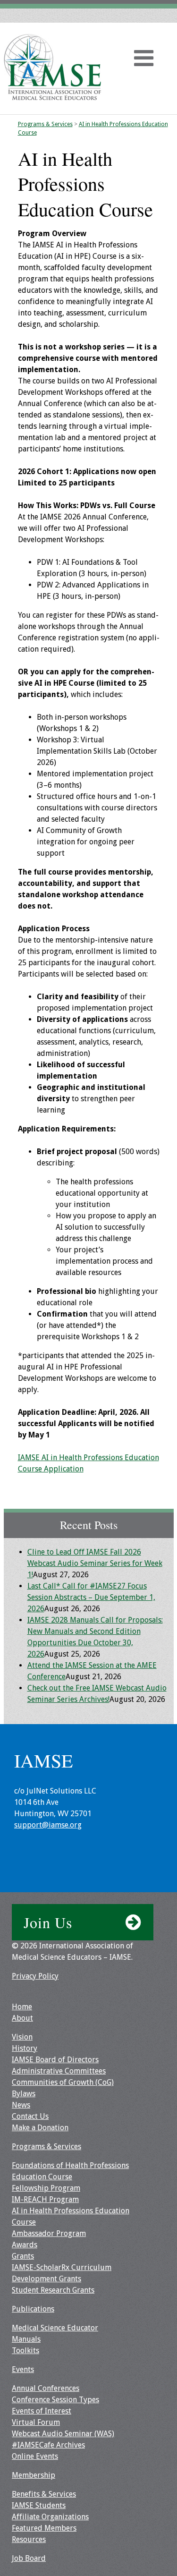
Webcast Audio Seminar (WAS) (63, 2434)
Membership (34, 2475)
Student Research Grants (53, 2290)
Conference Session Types (55, 2400)
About (22, 2018)
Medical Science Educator (55, 2328)
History (25, 2048)
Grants (23, 2256)
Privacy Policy (35, 1976)
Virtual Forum (36, 2422)
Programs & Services (45, 124)
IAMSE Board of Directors (55, 2060)
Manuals (26, 2339)
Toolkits (25, 2351)
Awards (25, 2245)
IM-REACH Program (45, 2199)
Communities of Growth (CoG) (63, 2082)
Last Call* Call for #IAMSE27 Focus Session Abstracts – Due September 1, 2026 (91, 1597)
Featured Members (44, 2528)
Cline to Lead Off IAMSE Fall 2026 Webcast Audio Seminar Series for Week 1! (95, 1563)
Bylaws (24, 2094)
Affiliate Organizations (50, 2517)
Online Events (35, 2456)
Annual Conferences (46, 2388)
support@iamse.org (48, 1825)
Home (22, 2007)
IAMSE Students (39, 2505)
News (21, 2105)
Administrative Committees (59, 2071)
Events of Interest (42, 2411)
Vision (22, 2037)
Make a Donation (40, 2128)
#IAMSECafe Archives (48, 2445)
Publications (33, 2309)
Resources (29, 2539)
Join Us (48, 1922)
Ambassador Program (49, 2233)
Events (23, 2369)
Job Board (29, 2558)
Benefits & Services (44, 2494)
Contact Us (30, 2116)
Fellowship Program (46, 2188)
